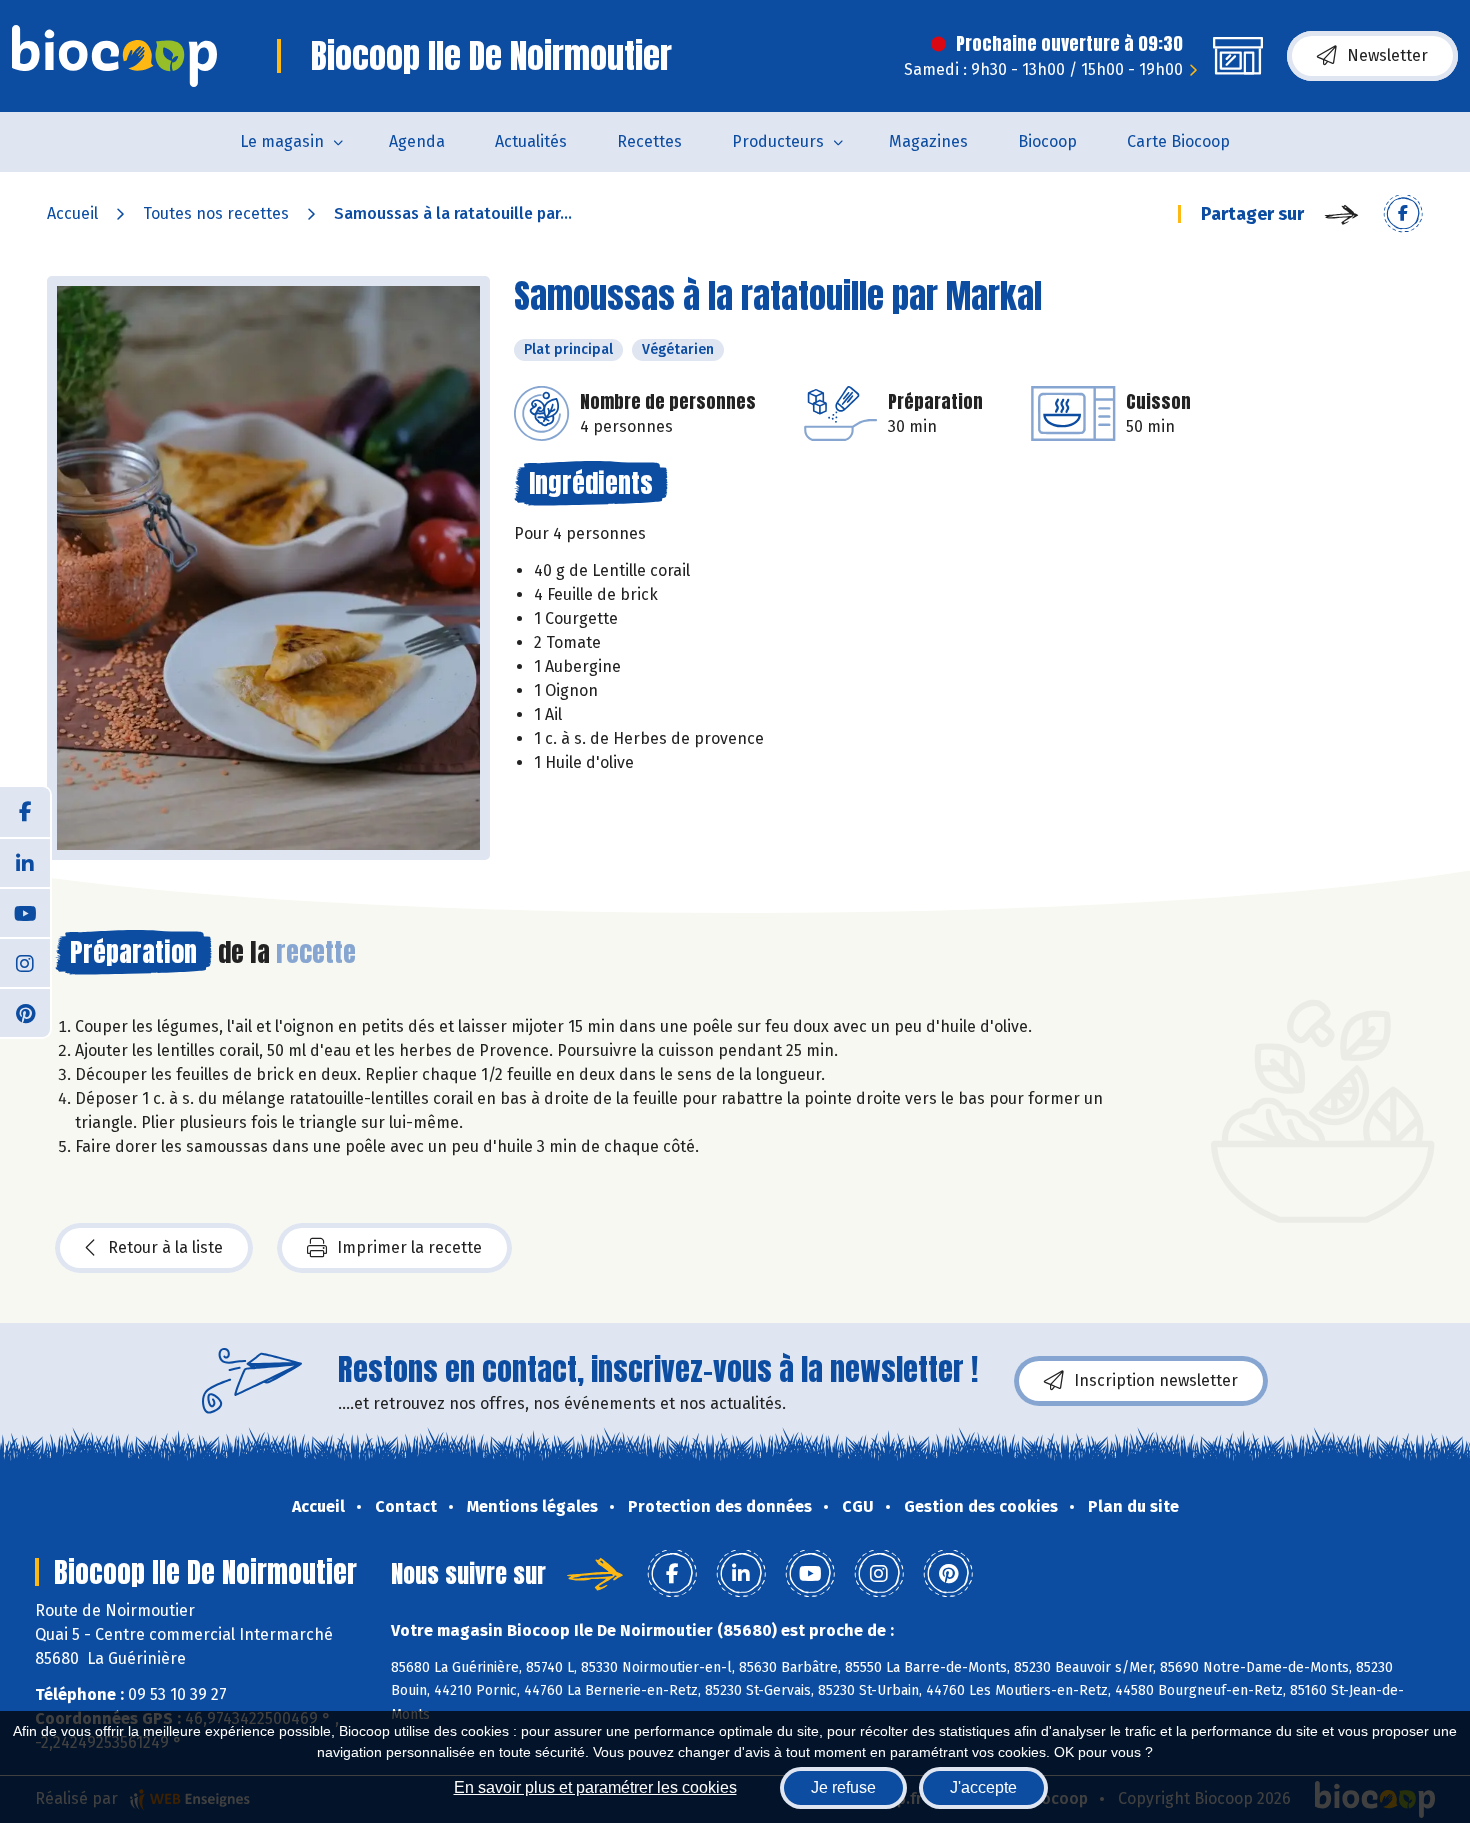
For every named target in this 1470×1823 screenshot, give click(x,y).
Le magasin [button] (282, 141)
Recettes (649, 141)
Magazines (928, 141)
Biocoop (1047, 141)
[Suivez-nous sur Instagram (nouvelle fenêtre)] (25, 962)
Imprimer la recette (409, 1247)
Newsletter (1387, 55)
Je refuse (843, 1787)
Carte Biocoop (1178, 141)
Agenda (417, 141)
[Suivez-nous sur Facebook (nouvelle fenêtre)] (25, 812)
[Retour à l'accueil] (114, 56)
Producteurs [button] (778, 141)
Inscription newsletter (1156, 1380)
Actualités (531, 141)
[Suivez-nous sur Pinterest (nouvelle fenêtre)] (25, 1012)
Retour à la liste (165, 1247)
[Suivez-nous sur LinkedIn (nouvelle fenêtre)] (25, 862)
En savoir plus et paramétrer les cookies (595, 1787)
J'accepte (983, 1787)
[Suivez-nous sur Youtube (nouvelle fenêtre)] (25, 912)
